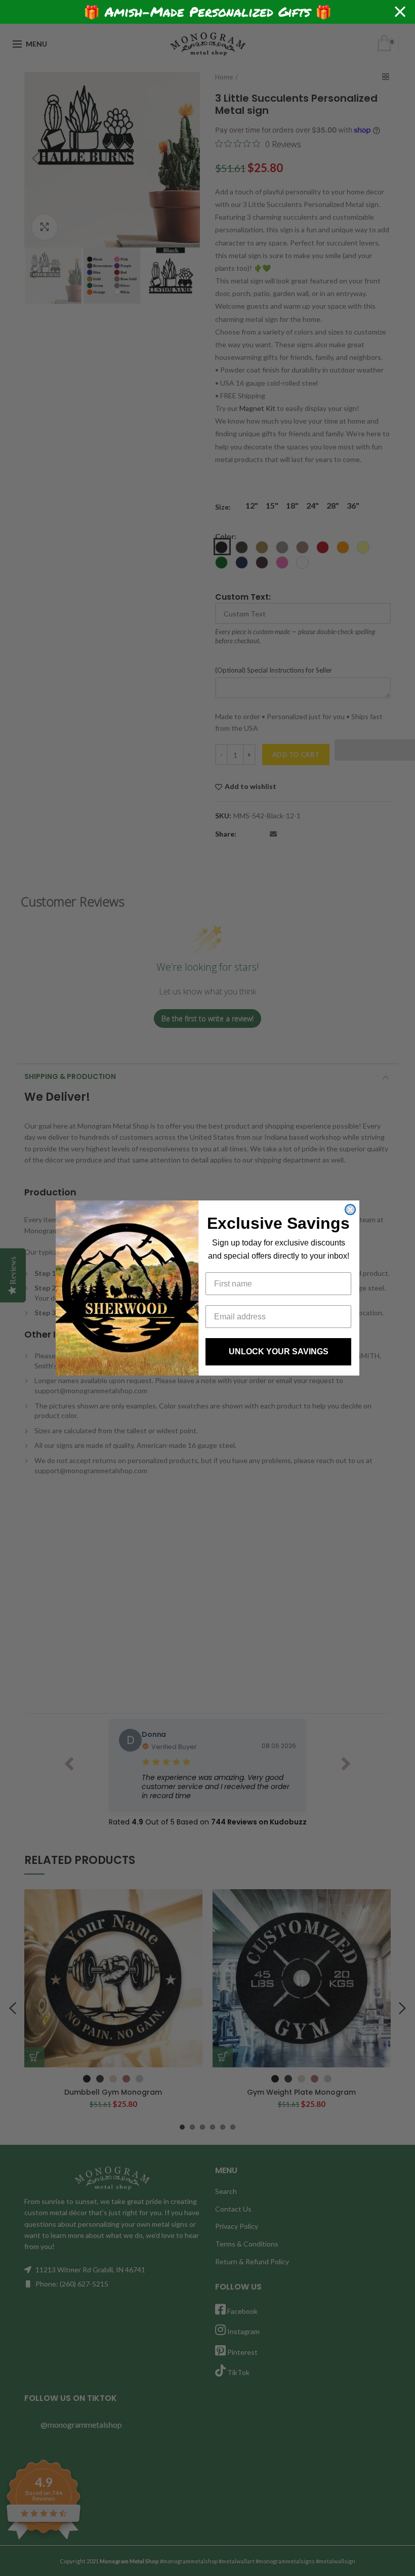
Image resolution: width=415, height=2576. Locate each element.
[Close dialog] (350, 1210)
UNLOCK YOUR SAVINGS (279, 1352)
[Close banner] (400, 12)
